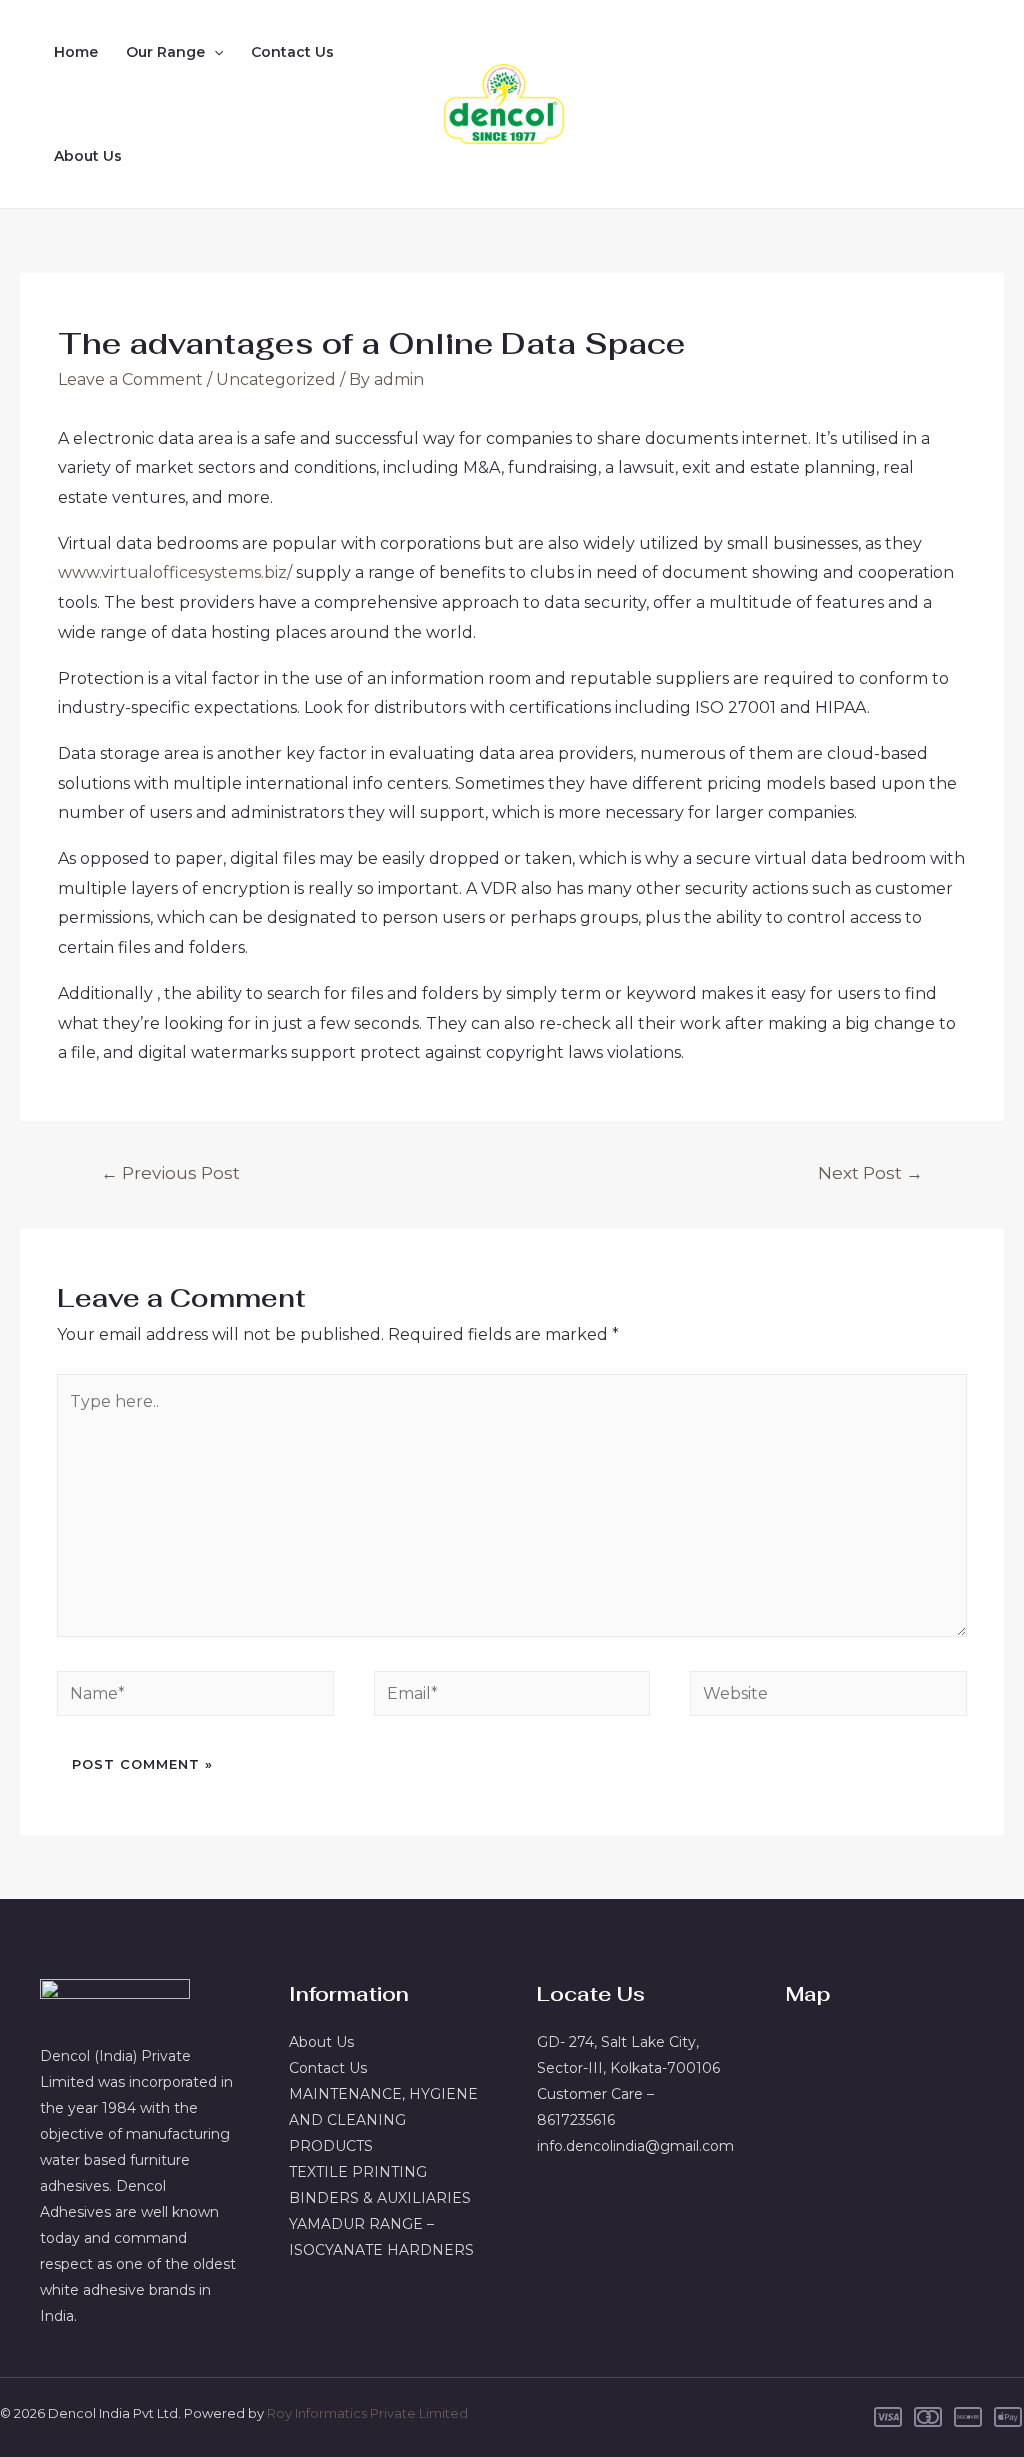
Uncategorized (276, 379)
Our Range (165, 52)
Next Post (870, 1172)
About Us (88, 156)
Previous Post (170, 1172)
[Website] (828, 1697)
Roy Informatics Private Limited (367, 2413)
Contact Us (292, 52)
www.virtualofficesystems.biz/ (175, 572)
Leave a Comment (130, 379)
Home (76, 52)
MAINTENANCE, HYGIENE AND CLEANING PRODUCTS (383, 2120)
